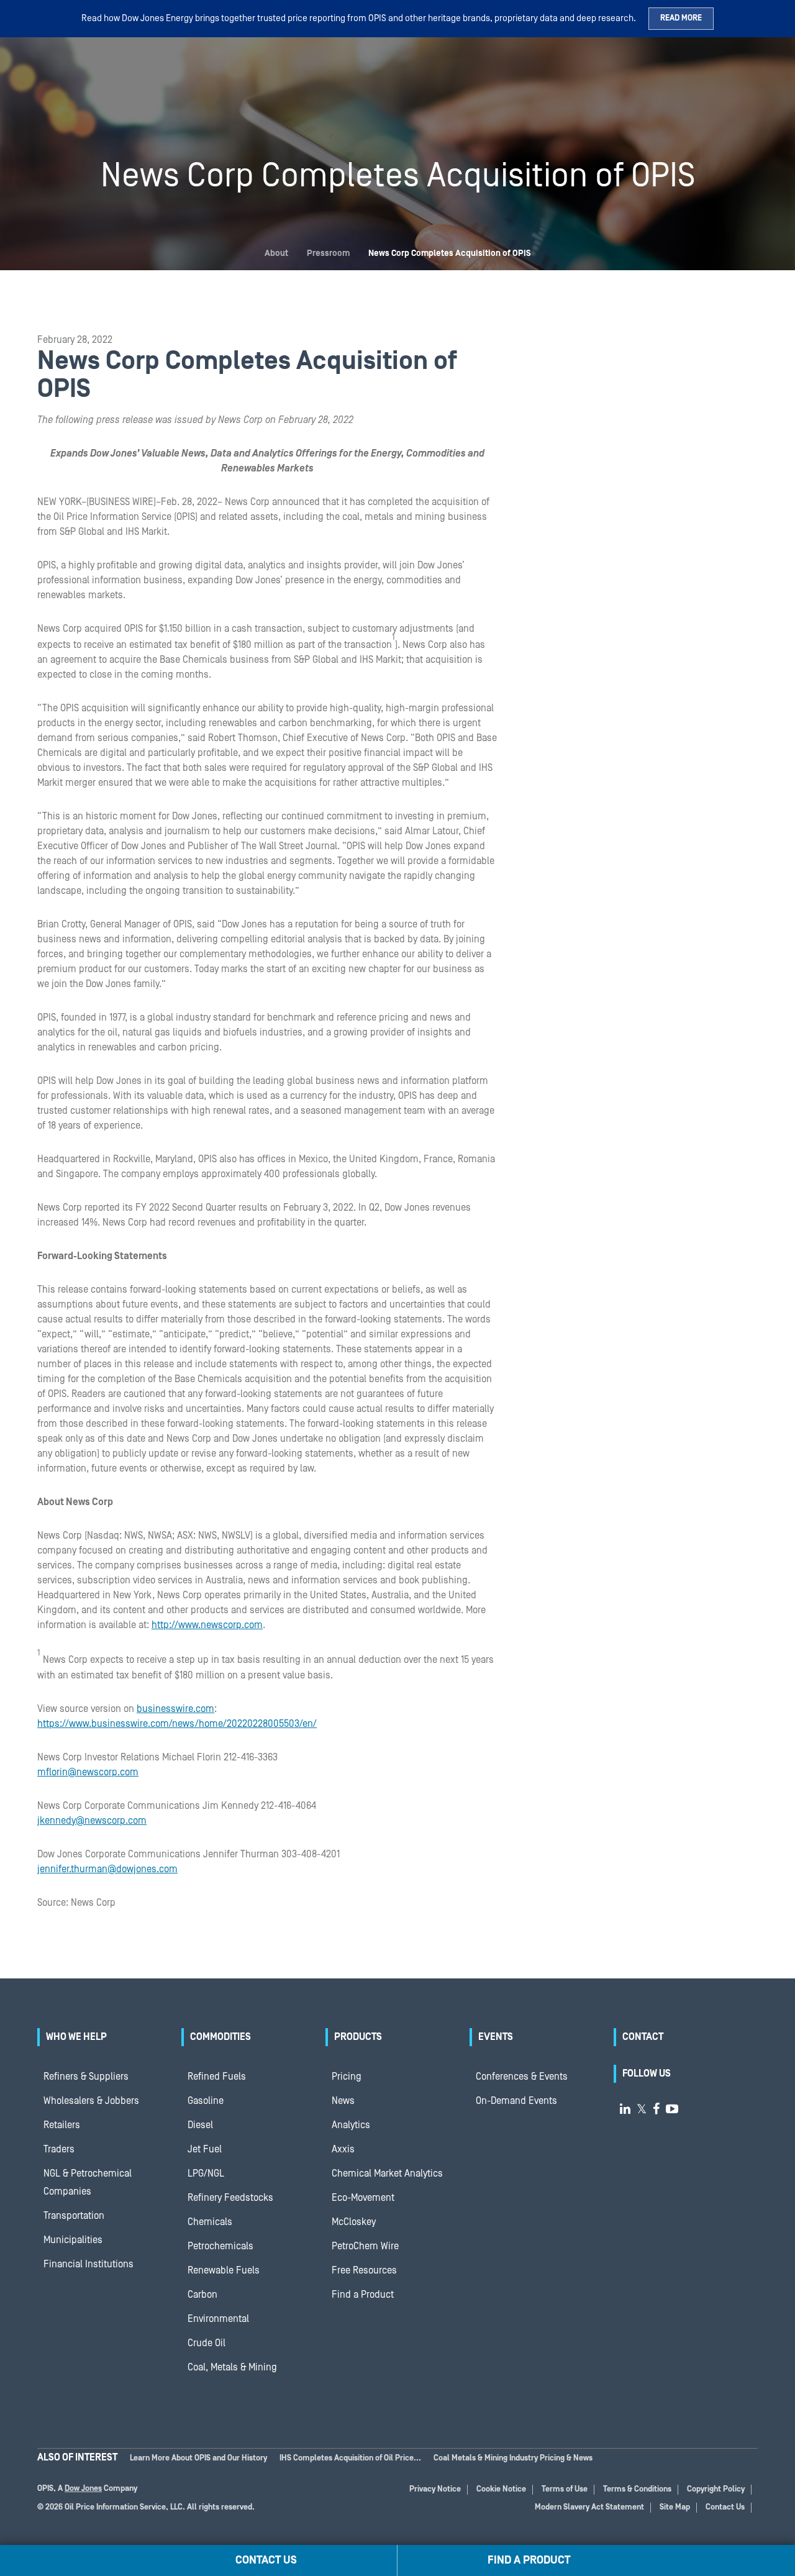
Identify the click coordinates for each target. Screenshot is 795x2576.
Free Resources (364, 2270)
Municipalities (73, 2240)
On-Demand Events (516, 2101)
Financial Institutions (89, 2264)
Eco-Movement (363, 2198)
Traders (59, 2149)
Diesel (200, 2125)
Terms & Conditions (637, 2489)
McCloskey (354, 2222)
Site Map (675, 2507)
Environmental (218, 2319)
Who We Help (76, 2037)
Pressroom (328, 253)
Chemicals (210, 2222)
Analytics (351, 2125)
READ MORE (681, 18)
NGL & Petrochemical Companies (88, 2182)
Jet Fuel (205, 2149)
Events (496, 2037)
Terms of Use (565, 2489)
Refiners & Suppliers (86, 2077)
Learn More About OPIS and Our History (198, 2458)
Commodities (220, 2037)
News (343, 2101)
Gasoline (206, 2101)
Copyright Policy (716, 2489)
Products (358, 2037)
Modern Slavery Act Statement (589, 2507)
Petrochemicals (220, 2246)
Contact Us (725, 2507)
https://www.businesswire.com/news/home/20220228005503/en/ (177, 1724)
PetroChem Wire (365, 2246)
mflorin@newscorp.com (88, 1772)
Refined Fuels (217, 2077)
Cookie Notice (501, 2489)
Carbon (202, 2295)
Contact (643, 2037)
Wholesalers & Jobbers (91, 2101)
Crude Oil (207, 2343)
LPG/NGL (206, 2173)
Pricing (347, 2077)
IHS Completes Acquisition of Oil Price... (350, 2458)
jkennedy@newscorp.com (92, 1821)
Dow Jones (83, 2489)
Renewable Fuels (224, 2270)
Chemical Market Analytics (387, 2173)
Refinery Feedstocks (230, 2198)
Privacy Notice (435, 2489)
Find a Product (363, 2295)
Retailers (62, 2125)
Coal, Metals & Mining (232, 2367)
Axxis (343, 2149)
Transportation (74, 2216)
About (276, 253)
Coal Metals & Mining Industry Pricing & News (513, 2458)
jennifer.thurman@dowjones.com (107, 1869)
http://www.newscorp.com (207, 1625)
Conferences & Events (522, 2077)
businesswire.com (175, 1709)
